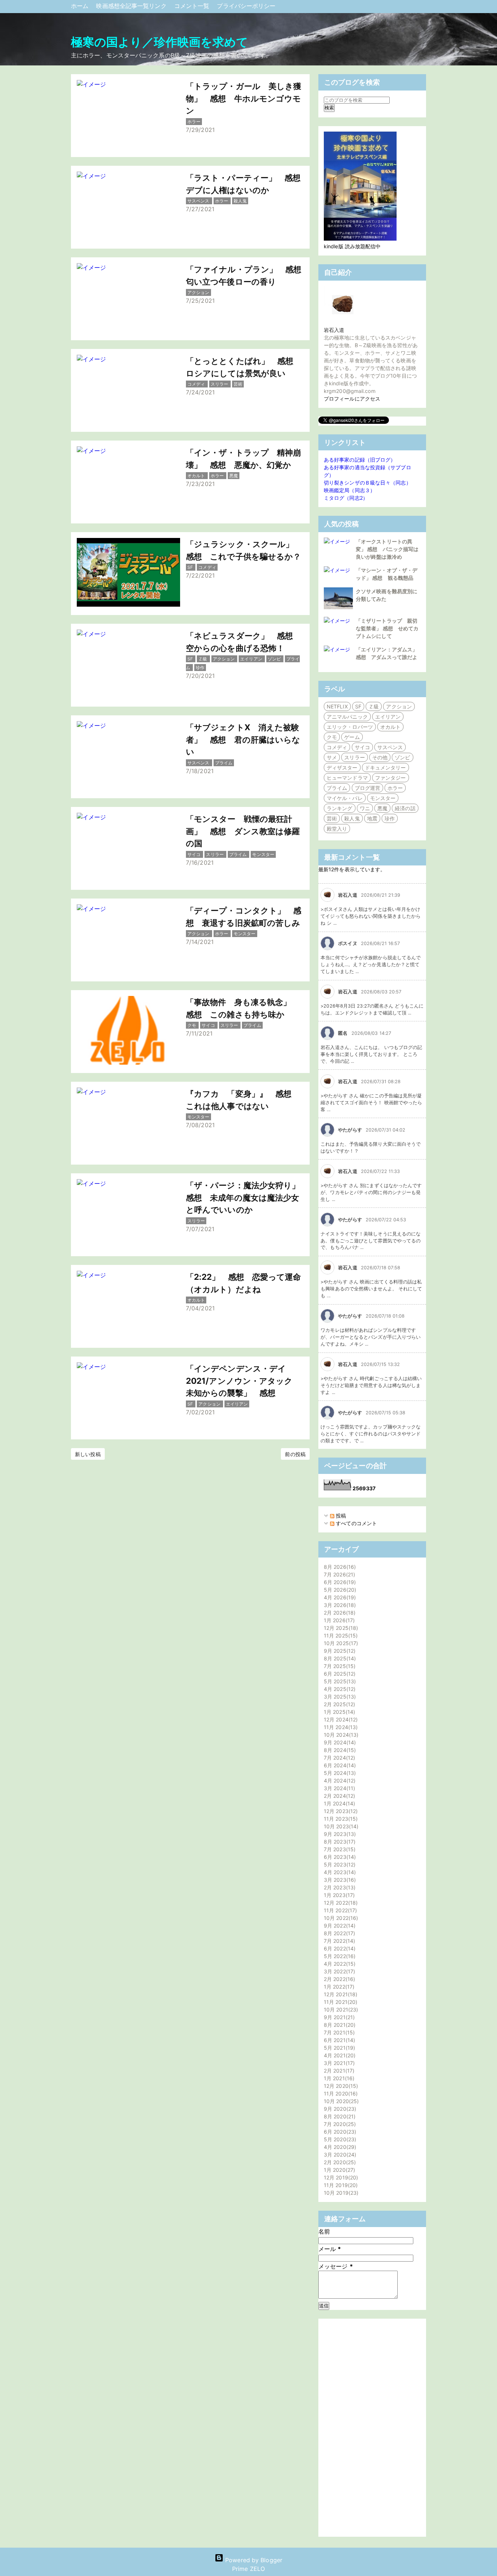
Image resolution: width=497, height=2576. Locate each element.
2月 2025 (339, 1704)
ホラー (395, 788)
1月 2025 (339, 1712)
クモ (332, 737)
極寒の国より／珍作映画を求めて (160, 42)
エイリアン (388, 717)
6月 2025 (339, 1674)
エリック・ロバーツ (350, 727)
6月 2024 (339, 1765)
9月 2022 (339, 1926)
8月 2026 (339, 1567)
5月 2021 (339, 2048)
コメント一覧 (193, 6)
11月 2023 (340, 1819)
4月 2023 (339, 1872)
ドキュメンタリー (385, 767)
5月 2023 (339, 1864)
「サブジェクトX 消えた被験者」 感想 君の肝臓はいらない (243, 739)
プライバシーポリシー (246, 6)
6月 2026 (339, 1582)
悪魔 (382, 808)
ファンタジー (391, 778)
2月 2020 (339, 2162)
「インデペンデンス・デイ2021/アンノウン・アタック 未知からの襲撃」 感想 (243, 1381)
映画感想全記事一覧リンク (132, 6)
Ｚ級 (374, 706)
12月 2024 (340, 1719)
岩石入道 (334, 330)
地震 (372, 818)
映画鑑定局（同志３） (349, 490)
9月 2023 (339, 1834)
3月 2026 (339, 1605)
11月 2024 (340, 1727)
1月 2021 (338, 2078)
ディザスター (342, 767)
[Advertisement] (372, 2428)
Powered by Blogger (253, 2560)
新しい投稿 (88, 1454)
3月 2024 (339, 1788)
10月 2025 (340, 1643)
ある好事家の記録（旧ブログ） (360, 460)
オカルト (390, 727)
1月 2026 (338, 1620)
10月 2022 (340, 1918)
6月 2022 (339, 1948)
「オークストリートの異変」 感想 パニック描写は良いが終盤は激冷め (387, 549)
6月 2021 (339, 2040)
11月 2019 (340, 2185)
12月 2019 (340, 2177)
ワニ (365, 808)
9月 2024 (339, 1742)
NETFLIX (337, 706)
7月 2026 (339, 1574)
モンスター (383, 798)
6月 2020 (339, 2132)
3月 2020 (339, 2155)
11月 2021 (340, 2002)
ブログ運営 (368, 788)
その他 (380, 757)
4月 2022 (339, 1964)
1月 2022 (338, 1987)
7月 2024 (339, 1758)
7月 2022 (339, 1941)
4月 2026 (339, 1597)
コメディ (337, 747)
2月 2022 (339, 1979)
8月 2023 (339, 1842)
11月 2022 (339, 1910)
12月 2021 (340, 1994)
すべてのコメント (356, 1523)
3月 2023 (339, 1880)
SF (358, 706)
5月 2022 (339, 1956)
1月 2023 (338, 1895)
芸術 (332, 818)
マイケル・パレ (345, 798)
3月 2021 (338, 2063)
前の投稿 (295, 1454)
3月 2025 (339, 1697)
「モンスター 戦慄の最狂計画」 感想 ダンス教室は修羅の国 (243, 831)
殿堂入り (337, 829)
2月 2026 (339, 1613)
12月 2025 (340, 1628)
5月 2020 (339, 2139)
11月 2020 (340, 2093)
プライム (337, 788)
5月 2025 (339, 1681)
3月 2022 (339, 1971)
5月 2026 (339, 1590)
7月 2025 (339, 1666)
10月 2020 (340, 2101)
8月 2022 (339, 1933)
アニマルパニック (347, 717)
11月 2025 (340, 1635)
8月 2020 (339, 2116)
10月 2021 (340, 2010)
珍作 (390, 818)
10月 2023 (340, 1826)
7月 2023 (339, 1849)
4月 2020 (339, 2147)
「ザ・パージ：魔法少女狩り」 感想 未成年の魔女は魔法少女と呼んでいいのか (247, 1197)
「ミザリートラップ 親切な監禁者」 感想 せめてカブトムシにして (387, 628)
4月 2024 (339, 1781)
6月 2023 (339, 1857)
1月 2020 (339, 2170)
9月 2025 (339, 1651)
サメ (332, 757)
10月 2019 (340, 2193)
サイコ (362, 747)
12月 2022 (340, 1903)
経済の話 (405, 808)
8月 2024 (339, 1750)
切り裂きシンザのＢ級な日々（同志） (367, 483)
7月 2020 (339, 2124)
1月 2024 (339, 1803)
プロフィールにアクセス (352, 399)
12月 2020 (340, 2086)
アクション (399, 706)
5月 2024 (339, 1773)
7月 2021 (338, 2032)
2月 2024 (339, 1796)
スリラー (354, 757)
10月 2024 (340, 1735)
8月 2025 (339, 1658)
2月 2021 (338, 2071)
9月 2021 (338, 2017)
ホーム (81, 6)
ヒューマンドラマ (347, 778)
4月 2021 (339, 2055)
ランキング (340, 808)
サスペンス (390, 747)
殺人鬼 (352, 818)
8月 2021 (339, 2025)
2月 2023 (339, 1887)
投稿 (340, 1516)
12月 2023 (340, 1811)
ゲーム (352, 737)
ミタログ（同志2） (346, 498)
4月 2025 (339, 1689)
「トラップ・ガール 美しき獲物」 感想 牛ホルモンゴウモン (244, 98)
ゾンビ (402, 757)
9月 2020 (339, 2109)
